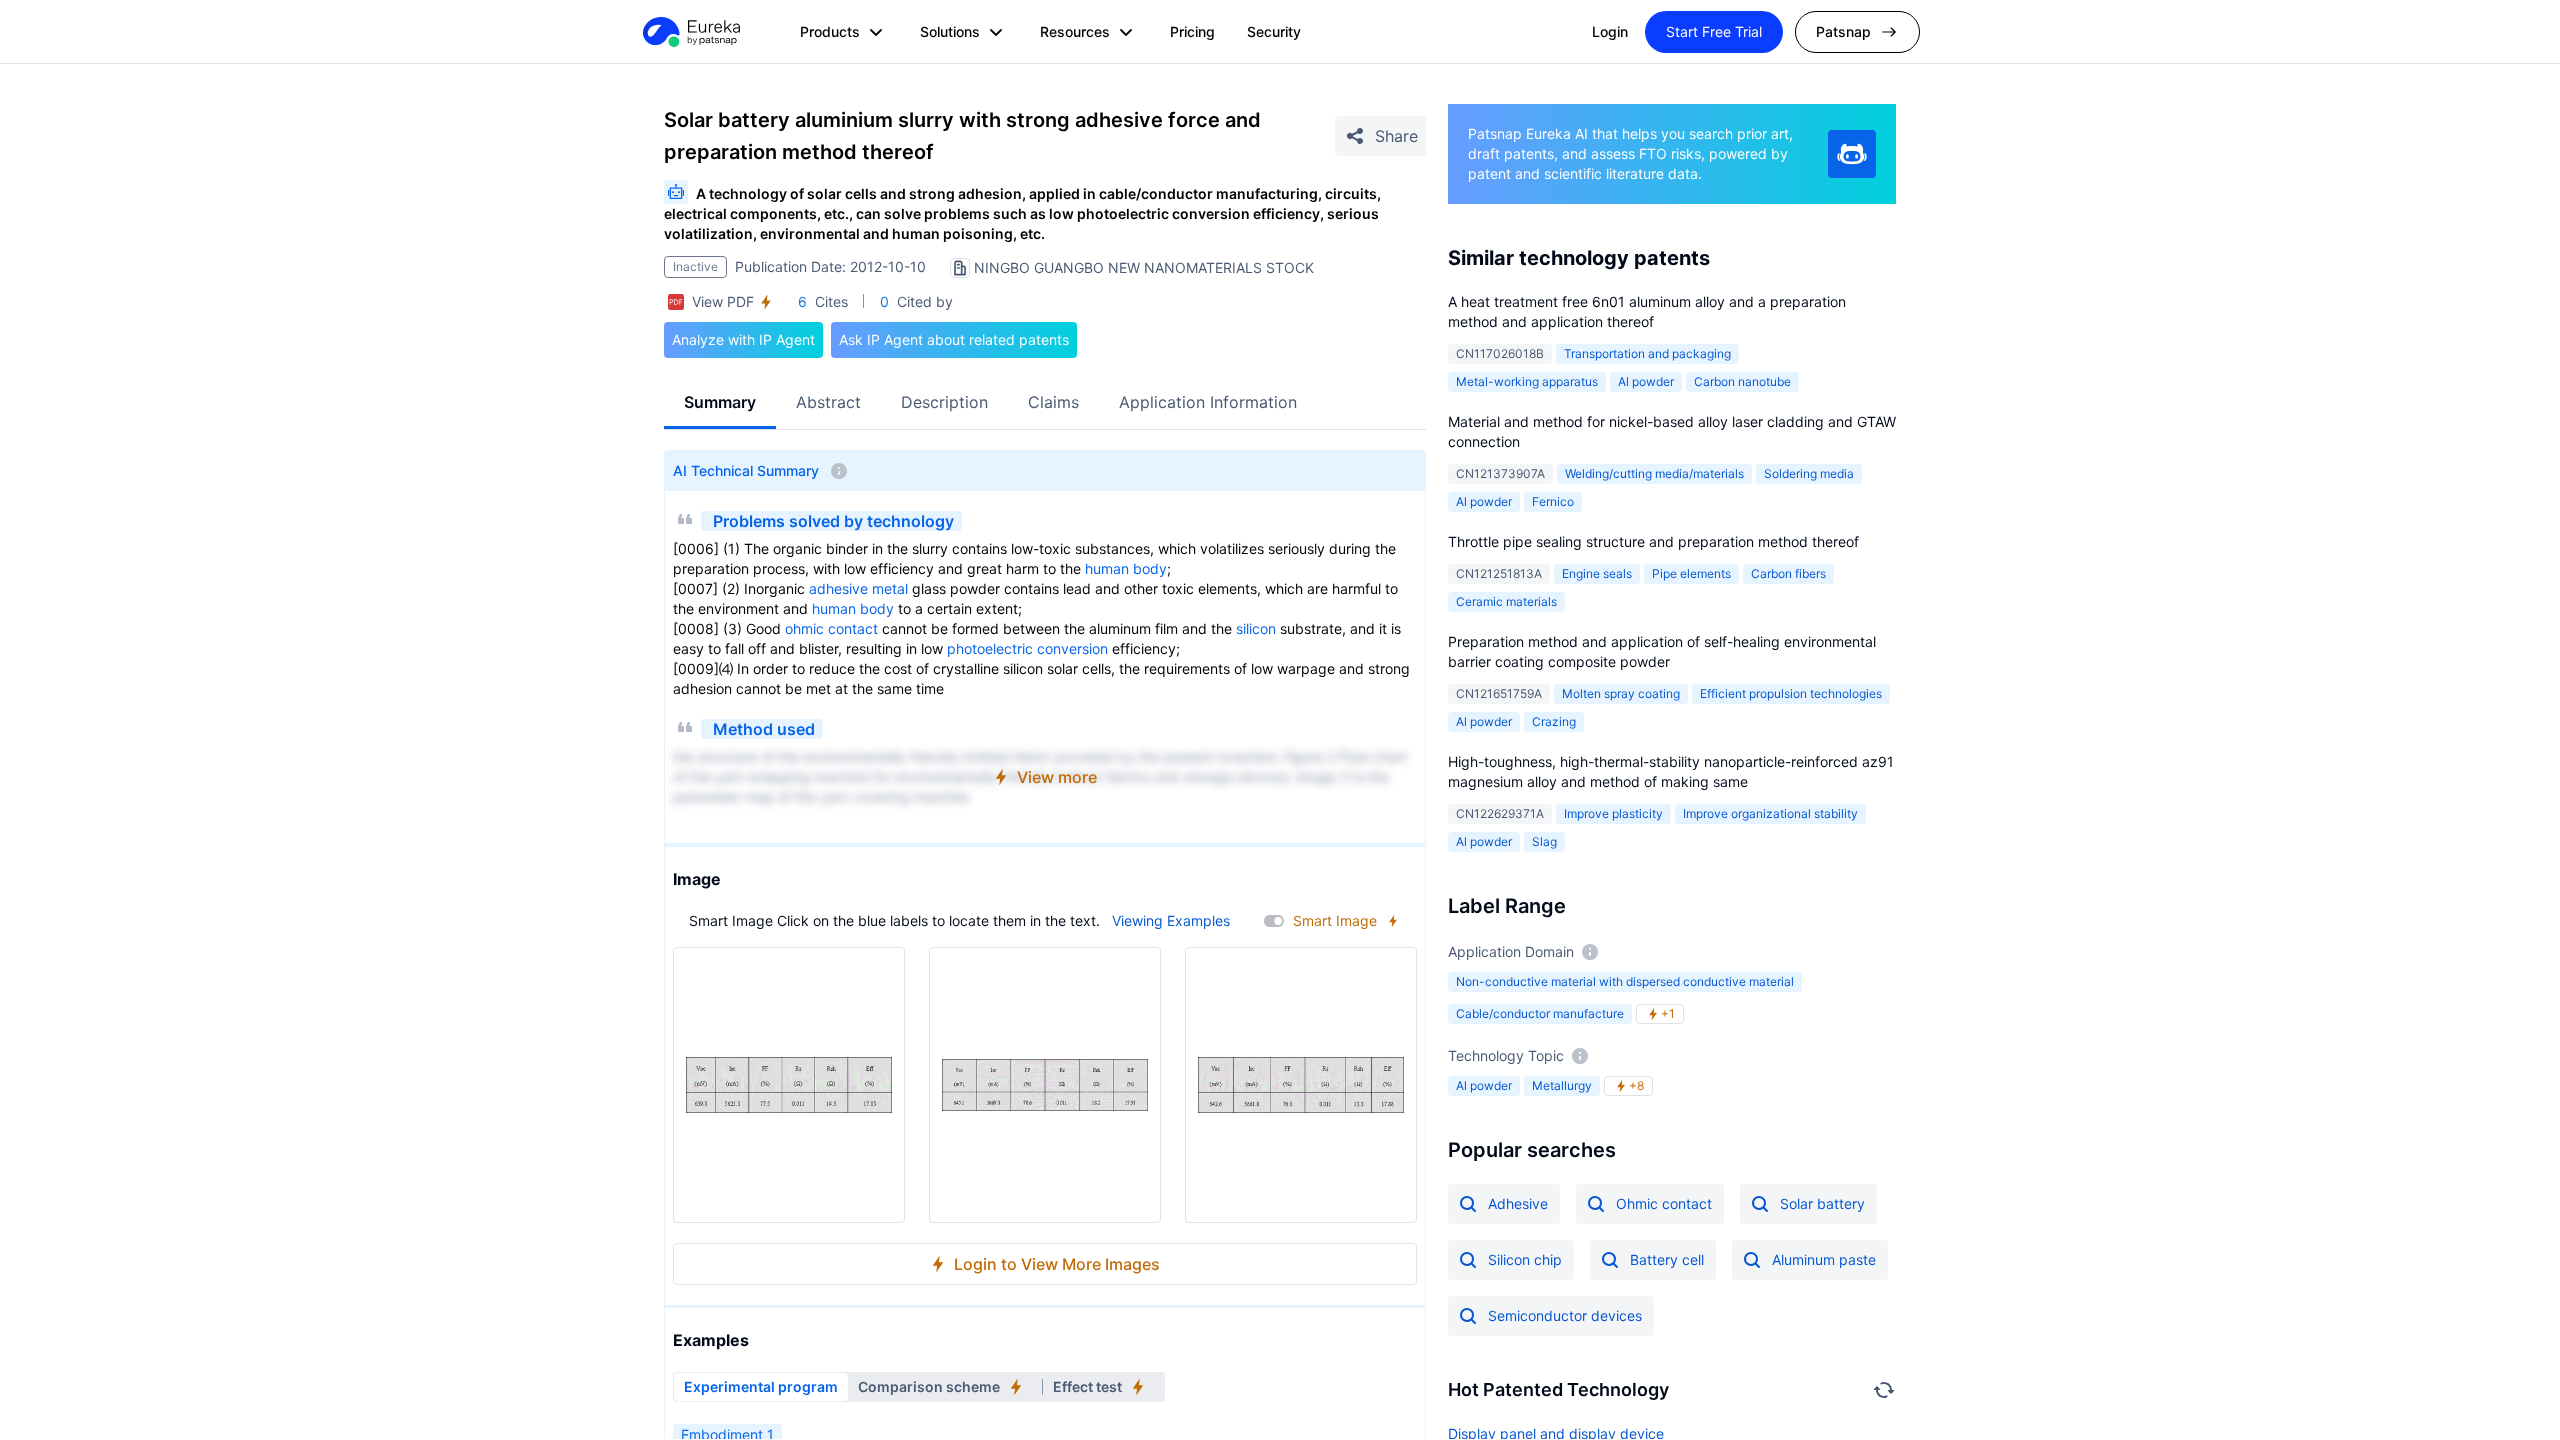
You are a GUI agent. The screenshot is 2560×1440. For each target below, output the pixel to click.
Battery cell (1667, 1259)
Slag (1544, 841)
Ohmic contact (1664, 1203)
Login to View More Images (1057, 1264)
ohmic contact (831, 628)
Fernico (1553, 501)
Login (1610, 31)
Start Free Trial (1714, 31)
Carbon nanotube (1742, 381)
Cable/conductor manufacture (1540, 1013)
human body (1126, 568)
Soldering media (1809, 473)
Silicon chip (1525, 1259)
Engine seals (1597, 573)
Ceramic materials (1506, 601)
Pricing (1192, 31)
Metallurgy (1562, 1085)
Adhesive (1518, 1203)
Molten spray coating (1621, 693)
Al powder (1646, 381)
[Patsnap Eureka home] (690, 32)
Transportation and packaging (1647, 353)
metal (890, 588)
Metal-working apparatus (1527, 381)
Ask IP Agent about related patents (954, 339)
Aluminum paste (1824, 1259)
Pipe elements (1691, 573)
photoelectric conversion (1027, 648)
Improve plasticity (1613, 813)
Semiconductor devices (1565, 1315)
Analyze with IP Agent (743, 339)
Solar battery (1822, 1203)
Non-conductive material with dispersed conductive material (1625, 981)
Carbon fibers (1788, 573)
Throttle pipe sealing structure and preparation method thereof (1653, 541)
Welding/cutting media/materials (1654, 473)
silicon (1256, 628)
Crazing (1554, 721)
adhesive (838, 588)
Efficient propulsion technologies (1791, 693)
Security (1274, 31)
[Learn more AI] (1852, 154)
